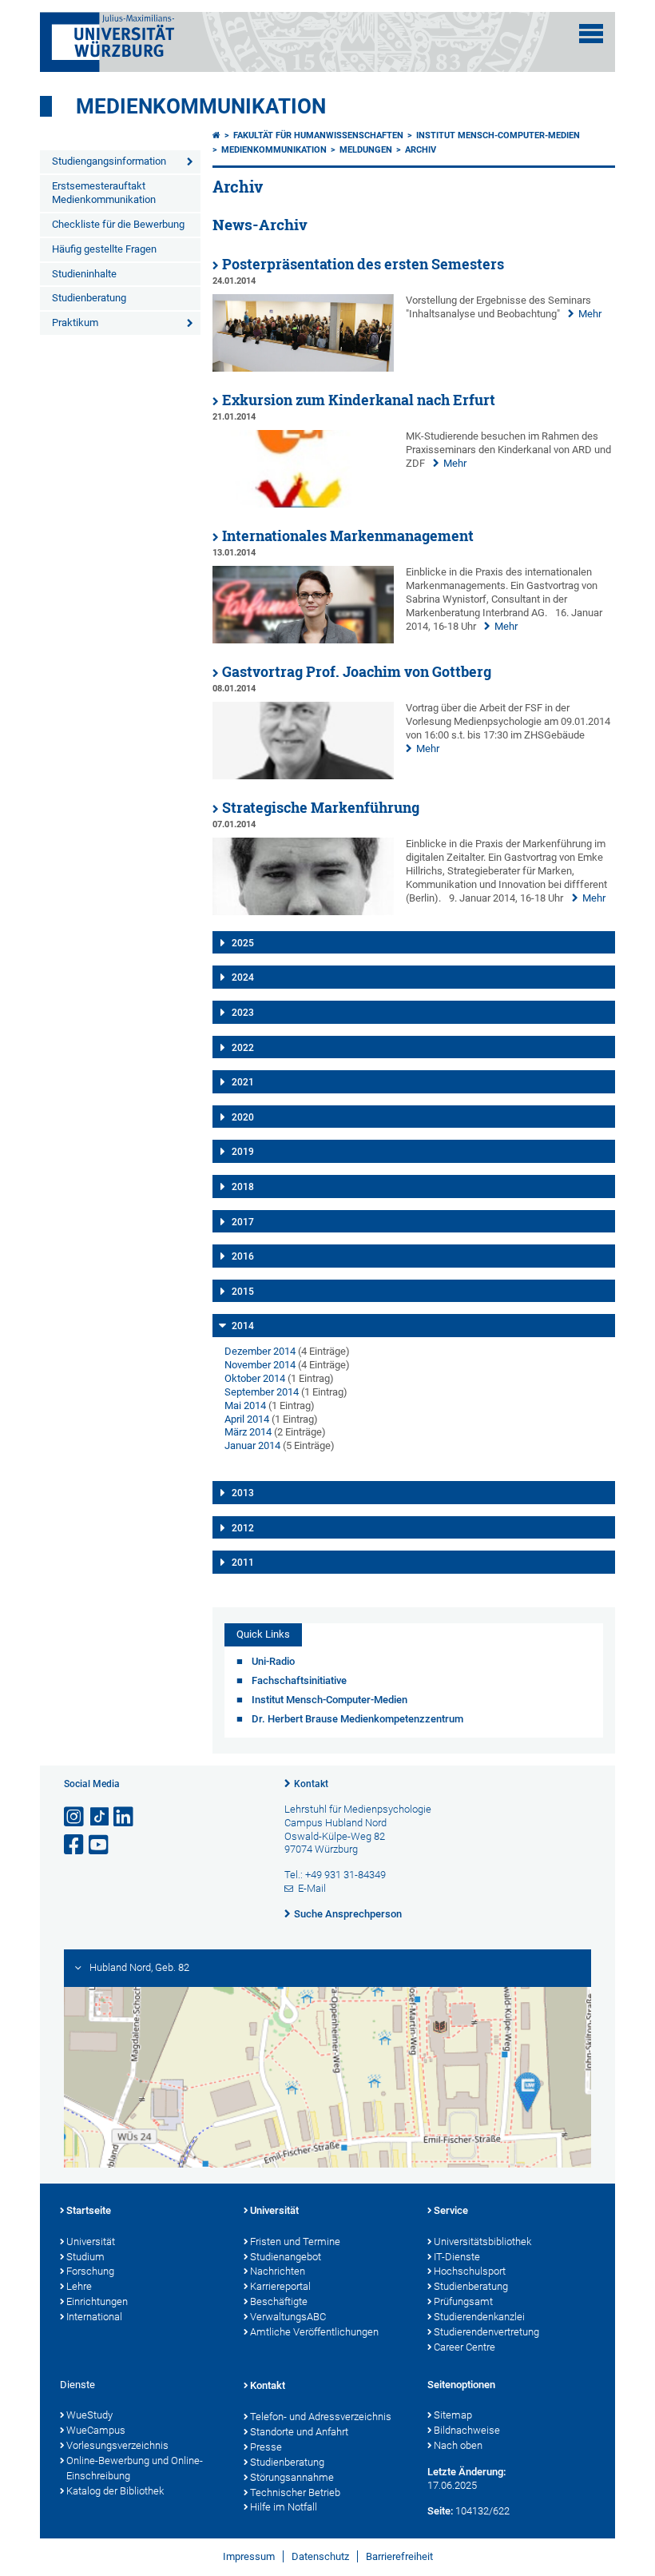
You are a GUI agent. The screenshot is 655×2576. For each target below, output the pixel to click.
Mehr (590, 314)
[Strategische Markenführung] (303, 912)
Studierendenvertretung (486, 2332)
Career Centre (464, 2347)
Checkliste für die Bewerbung (118, 224)
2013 (243, 1493)
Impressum (249, 2556)
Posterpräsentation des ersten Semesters (363, 264)
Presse (266, 2447)
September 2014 (262, 1392)
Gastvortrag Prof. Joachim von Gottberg (357, 672)
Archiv (421, 150)
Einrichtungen (97, 2301)
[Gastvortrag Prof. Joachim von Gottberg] (303, 776)
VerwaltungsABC (288, 2317)
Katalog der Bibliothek (115, 2491)
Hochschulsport (470, 2271)
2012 (243, 1528)
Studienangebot (286, 2257)
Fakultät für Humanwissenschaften (318, 135)
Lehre (79, 2286)
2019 (243, 1152)
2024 (243, 977)
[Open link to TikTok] (100, 1817)
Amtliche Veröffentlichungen (314, 2332)
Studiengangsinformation (109, 161)
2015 (243, 1292)
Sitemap (453, 2415)
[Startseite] (216, 135)
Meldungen (366, 150)
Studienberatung (89, 298)
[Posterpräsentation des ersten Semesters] (303, 368)
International (94, 2317)
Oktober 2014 (255, 1378)
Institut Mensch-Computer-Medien (498, 135)
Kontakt (311, 1784)
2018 (243, 1187)
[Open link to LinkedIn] (125, 1817)
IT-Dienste (457, 2257)
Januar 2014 (252, 1445)
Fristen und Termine (295, 2242)
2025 (243, 943)
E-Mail (312, 1888)
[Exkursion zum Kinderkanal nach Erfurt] (303, 504)
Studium (85, 2257)
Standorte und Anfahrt (299, 2432)
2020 (243, 1117)
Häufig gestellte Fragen (104, 249)
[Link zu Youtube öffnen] (100, 1845)
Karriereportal (280, 2286)
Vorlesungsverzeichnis (117, 2445)
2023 (243, 1013)
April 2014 (247, 1419)
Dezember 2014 (260, 1351)
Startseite (89, 2210)
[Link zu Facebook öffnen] (75, 1845)
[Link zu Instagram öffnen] (75, 1817)
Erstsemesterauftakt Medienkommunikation (104, 193)
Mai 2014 (245, 1405)
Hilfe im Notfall (284, 2507)
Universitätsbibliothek (482, 2242)
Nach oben (458, 2445)
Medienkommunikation (201, 106)
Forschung (90, 2271)
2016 (243, 1256)
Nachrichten (278, 2271)
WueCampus (96, 2430)
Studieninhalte (84, 274)
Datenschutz (320, 2556)
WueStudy (89, 2415)
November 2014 (260, 1365)
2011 (243, 1563)
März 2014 (248, 1432)
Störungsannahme (292, 2477)
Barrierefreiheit (399, 2556)
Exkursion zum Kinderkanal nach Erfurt (359, 400)
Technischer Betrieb (295, 2492)
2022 (243, 1048)
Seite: (440, 2511)
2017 (243, 1222)
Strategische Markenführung (321, 808)
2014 (243, 1326)
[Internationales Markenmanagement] (303, 640)
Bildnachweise (467, 2430)
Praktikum (75, 322)
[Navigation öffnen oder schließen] (591, 34)
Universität (91, 2242)
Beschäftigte (279, 2301)
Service (451, 2210)
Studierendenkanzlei (479, 2317)
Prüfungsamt (463, 2301)
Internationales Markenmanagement (348, 536)
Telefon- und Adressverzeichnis (321, 2417)
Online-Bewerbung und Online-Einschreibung (135, 2468)
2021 (243, 1082)
